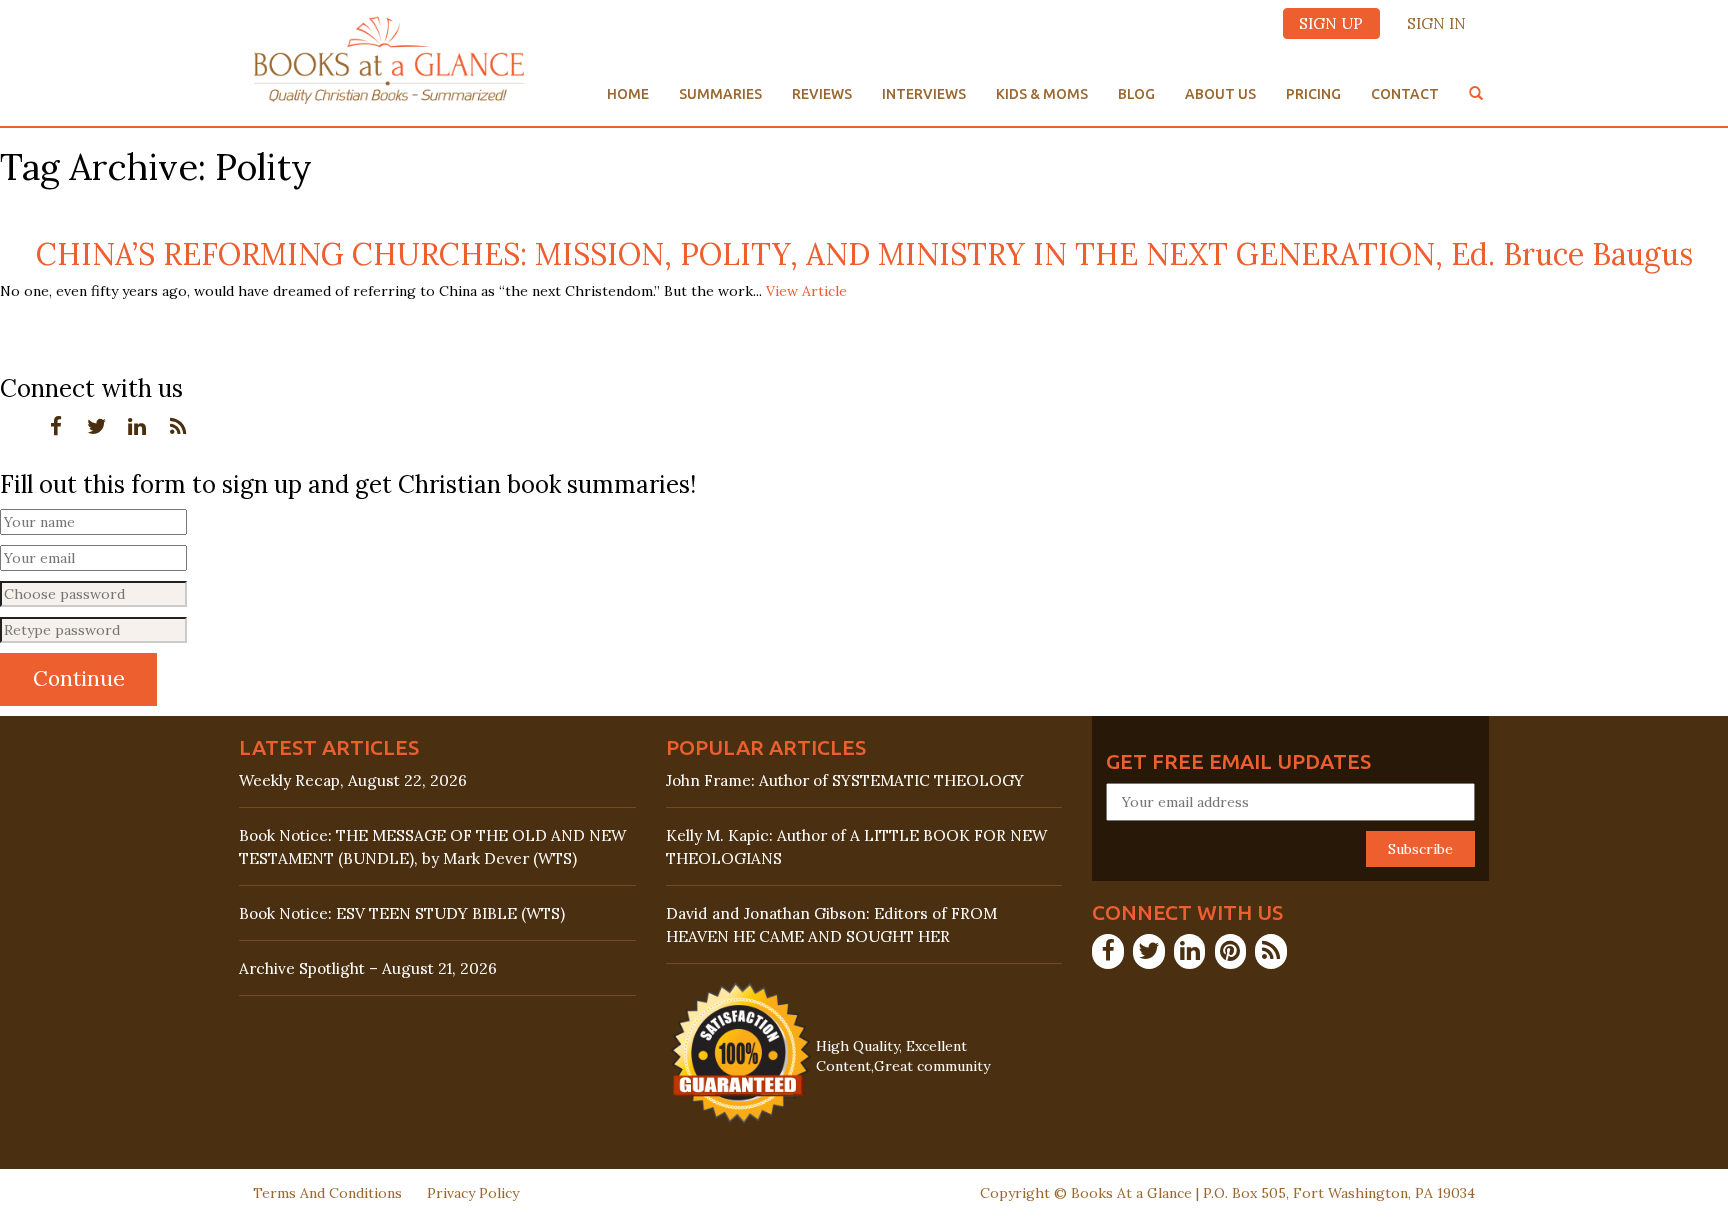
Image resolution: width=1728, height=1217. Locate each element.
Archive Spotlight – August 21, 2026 (368, 968)
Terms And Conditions (327, 1193)
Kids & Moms (1042, 94)
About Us (1220, 94)
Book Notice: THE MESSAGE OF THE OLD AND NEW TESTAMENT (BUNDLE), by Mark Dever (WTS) (432, 847)
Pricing (1313, 94)
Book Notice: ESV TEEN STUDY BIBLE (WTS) (402, 913)
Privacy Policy (473, 1193)
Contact (1405, 94)
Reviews (822, 94)
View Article (806, 291)
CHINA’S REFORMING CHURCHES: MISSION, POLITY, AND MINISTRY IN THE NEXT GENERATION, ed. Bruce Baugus (864, 254)
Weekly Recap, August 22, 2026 (353, 780)
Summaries (720, 94)
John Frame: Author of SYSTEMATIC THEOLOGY (845, 780)
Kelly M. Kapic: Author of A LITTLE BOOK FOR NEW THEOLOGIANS (856, 847)
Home (628, 94)
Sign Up (1331, 23)
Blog (1136, 94)
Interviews (924, 94)
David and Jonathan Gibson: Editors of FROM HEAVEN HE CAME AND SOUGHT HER (831, 925)
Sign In (1436, 23)
